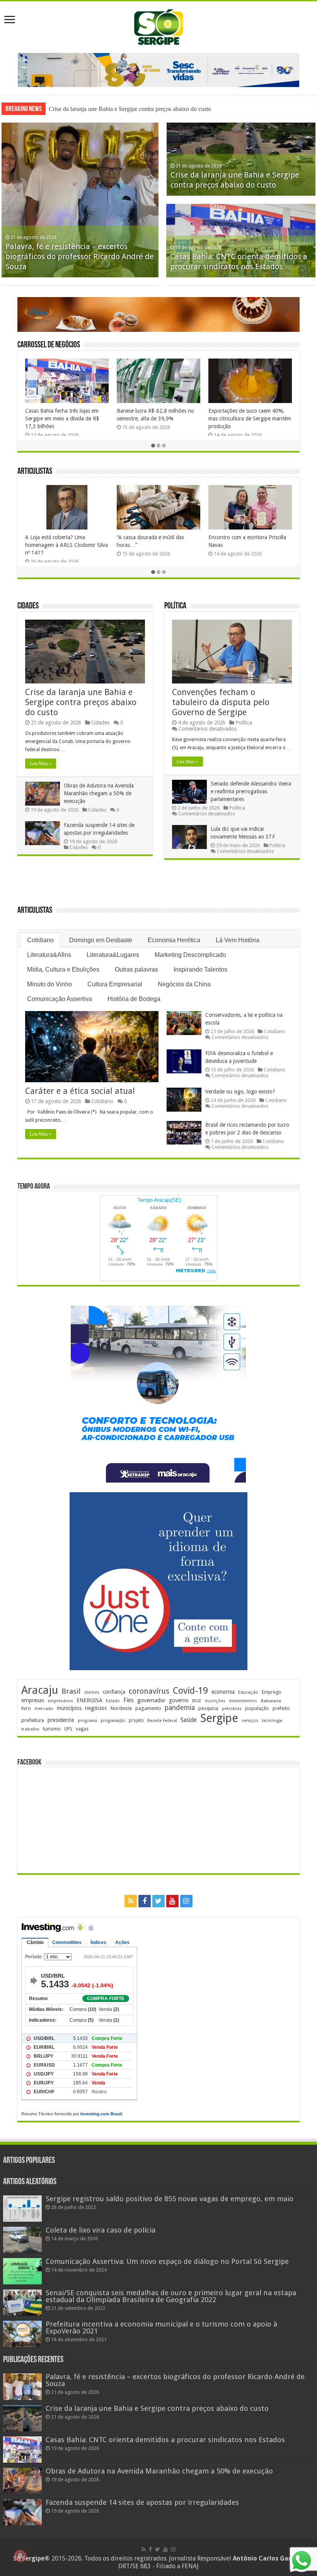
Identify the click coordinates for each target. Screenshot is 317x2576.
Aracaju (40, 1690)
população (257, 1708)
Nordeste (121, 1708)
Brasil (71, 1691)
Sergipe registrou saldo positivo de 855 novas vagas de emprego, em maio (170, 2199)
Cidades (28, 606)
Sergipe (219, 1718)
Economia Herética (174, 940)
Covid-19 (190, 1691)
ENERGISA (89, 1700)
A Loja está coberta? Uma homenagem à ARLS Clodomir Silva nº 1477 (66, 545)
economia (223, 1692)
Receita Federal (162, 1721)
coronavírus (149, 1691)
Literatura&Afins (49, 955)
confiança (114, 1692)
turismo (52, 1729)
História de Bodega (134, 999)
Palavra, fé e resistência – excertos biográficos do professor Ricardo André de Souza (80, 256)
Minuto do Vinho (49, 984)
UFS (68, 1729)
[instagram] (186, 1901)
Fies (129, 1700)
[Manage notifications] (20, 2556)
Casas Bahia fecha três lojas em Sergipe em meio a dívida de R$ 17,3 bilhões (62, 419)
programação (113, 1721)
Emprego (272, 1692)
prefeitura (33, 1720)
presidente (61, 1720)
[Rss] (131, 1901)
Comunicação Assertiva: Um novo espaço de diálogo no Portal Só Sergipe (167, 2261)
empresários (60, 1701)
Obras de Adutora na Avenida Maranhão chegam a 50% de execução (99, 793)
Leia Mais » (41, 764)
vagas (82, 1729)
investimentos (243, 1701)
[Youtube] (172, 1901)
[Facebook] (145, 1901)
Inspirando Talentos (200, 969)
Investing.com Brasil (101, 2114)
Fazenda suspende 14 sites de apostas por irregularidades (142, 2502)
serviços (250, 1721)
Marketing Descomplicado (190, 955)
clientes (92, 1692)
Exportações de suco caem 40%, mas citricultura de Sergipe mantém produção (250, 419)
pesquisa (208, 1708)
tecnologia (272, 1721)
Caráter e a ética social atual (80, 1091)
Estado (113, 1701)
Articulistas (35, 472)
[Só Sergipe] (158, 26)
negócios (96, 1708)
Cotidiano (40, 940)
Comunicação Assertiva (60, 999)
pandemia (180, 1708)
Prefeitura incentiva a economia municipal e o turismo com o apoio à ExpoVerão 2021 (161, 2327)
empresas (33, 1700)
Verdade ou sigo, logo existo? (240, 1092)
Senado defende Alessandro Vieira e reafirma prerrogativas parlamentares (251, 791)
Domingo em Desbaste (101, 940)
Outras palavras (136, 969)
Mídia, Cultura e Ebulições (63, 969)
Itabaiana (271, 1701)
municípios (69, 1708)
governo (179, 1700)
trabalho (30, 1729)
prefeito (281, 1708)
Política (175, 606)
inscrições (215, 1701)
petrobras (232, 1709)
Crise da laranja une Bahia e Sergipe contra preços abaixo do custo (130, 109)
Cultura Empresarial (115, 984)
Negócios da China (184, 984)
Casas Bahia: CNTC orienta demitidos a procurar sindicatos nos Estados (165, 2440)
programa (87, 1721)
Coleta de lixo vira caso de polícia (101, 2230)
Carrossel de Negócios (49, 345)
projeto (136, 1720)
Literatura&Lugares (113, 955)
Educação (248, 1692)
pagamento (148, 1708)
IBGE (197, 1701)
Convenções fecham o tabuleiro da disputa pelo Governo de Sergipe (221, 702)
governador (151, 1700)
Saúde (189, 1720)
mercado (44, 1708)
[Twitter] (158, 1901)
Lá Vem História (238, 940)
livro (26, 1708)
